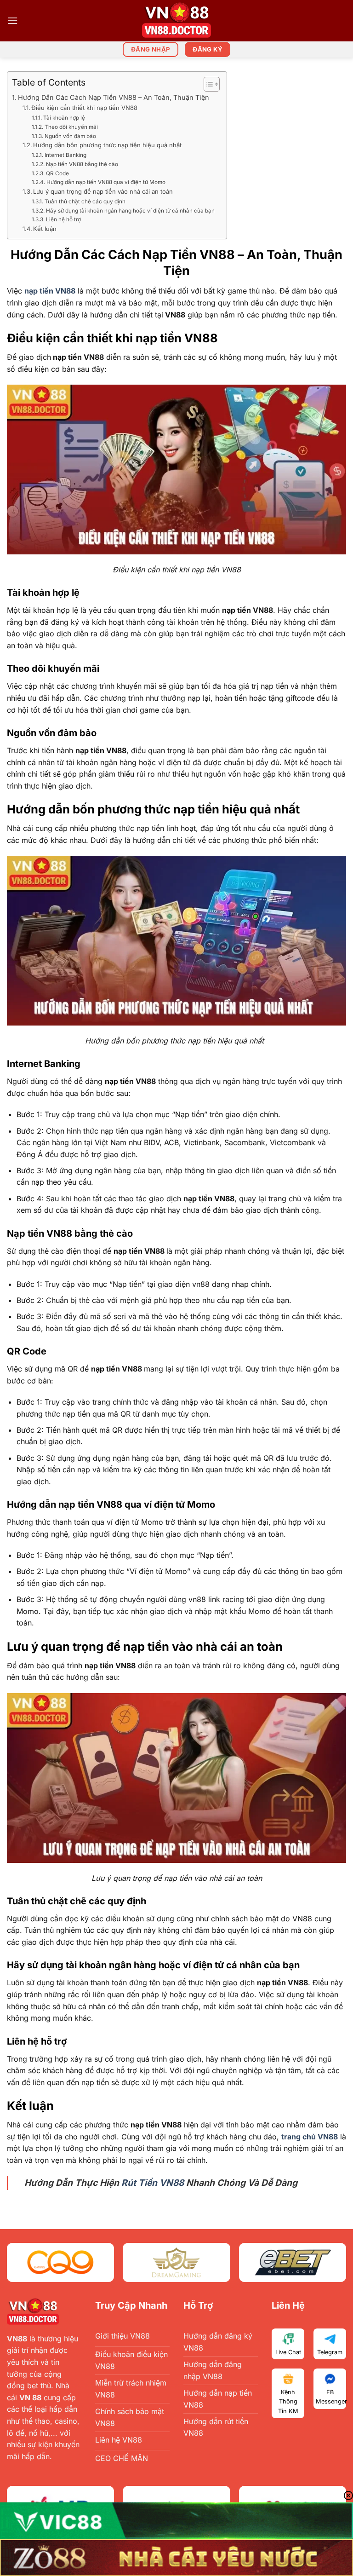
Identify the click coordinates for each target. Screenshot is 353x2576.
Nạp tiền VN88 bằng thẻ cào (83, 164)
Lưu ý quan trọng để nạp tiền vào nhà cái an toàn (104, 191)
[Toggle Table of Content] (207, 84)
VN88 (17, 2339)
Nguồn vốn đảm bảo (71, 136)
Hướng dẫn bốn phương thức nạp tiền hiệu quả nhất (109, 145)
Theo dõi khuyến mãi (72, 127)
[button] (12, 20)
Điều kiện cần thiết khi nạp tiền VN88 (84, 108)
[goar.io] (176, 21)
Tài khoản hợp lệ (64, 118)
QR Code (57, 173)
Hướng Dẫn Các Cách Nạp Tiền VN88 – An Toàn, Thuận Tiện (114, 97)
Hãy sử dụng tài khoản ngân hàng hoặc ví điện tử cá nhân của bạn (131, 211)
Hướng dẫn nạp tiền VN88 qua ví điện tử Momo (107, 182)
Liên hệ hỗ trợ (65, 219)
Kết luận (46, 229)
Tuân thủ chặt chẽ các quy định (85, 202)
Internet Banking (67, 155)
